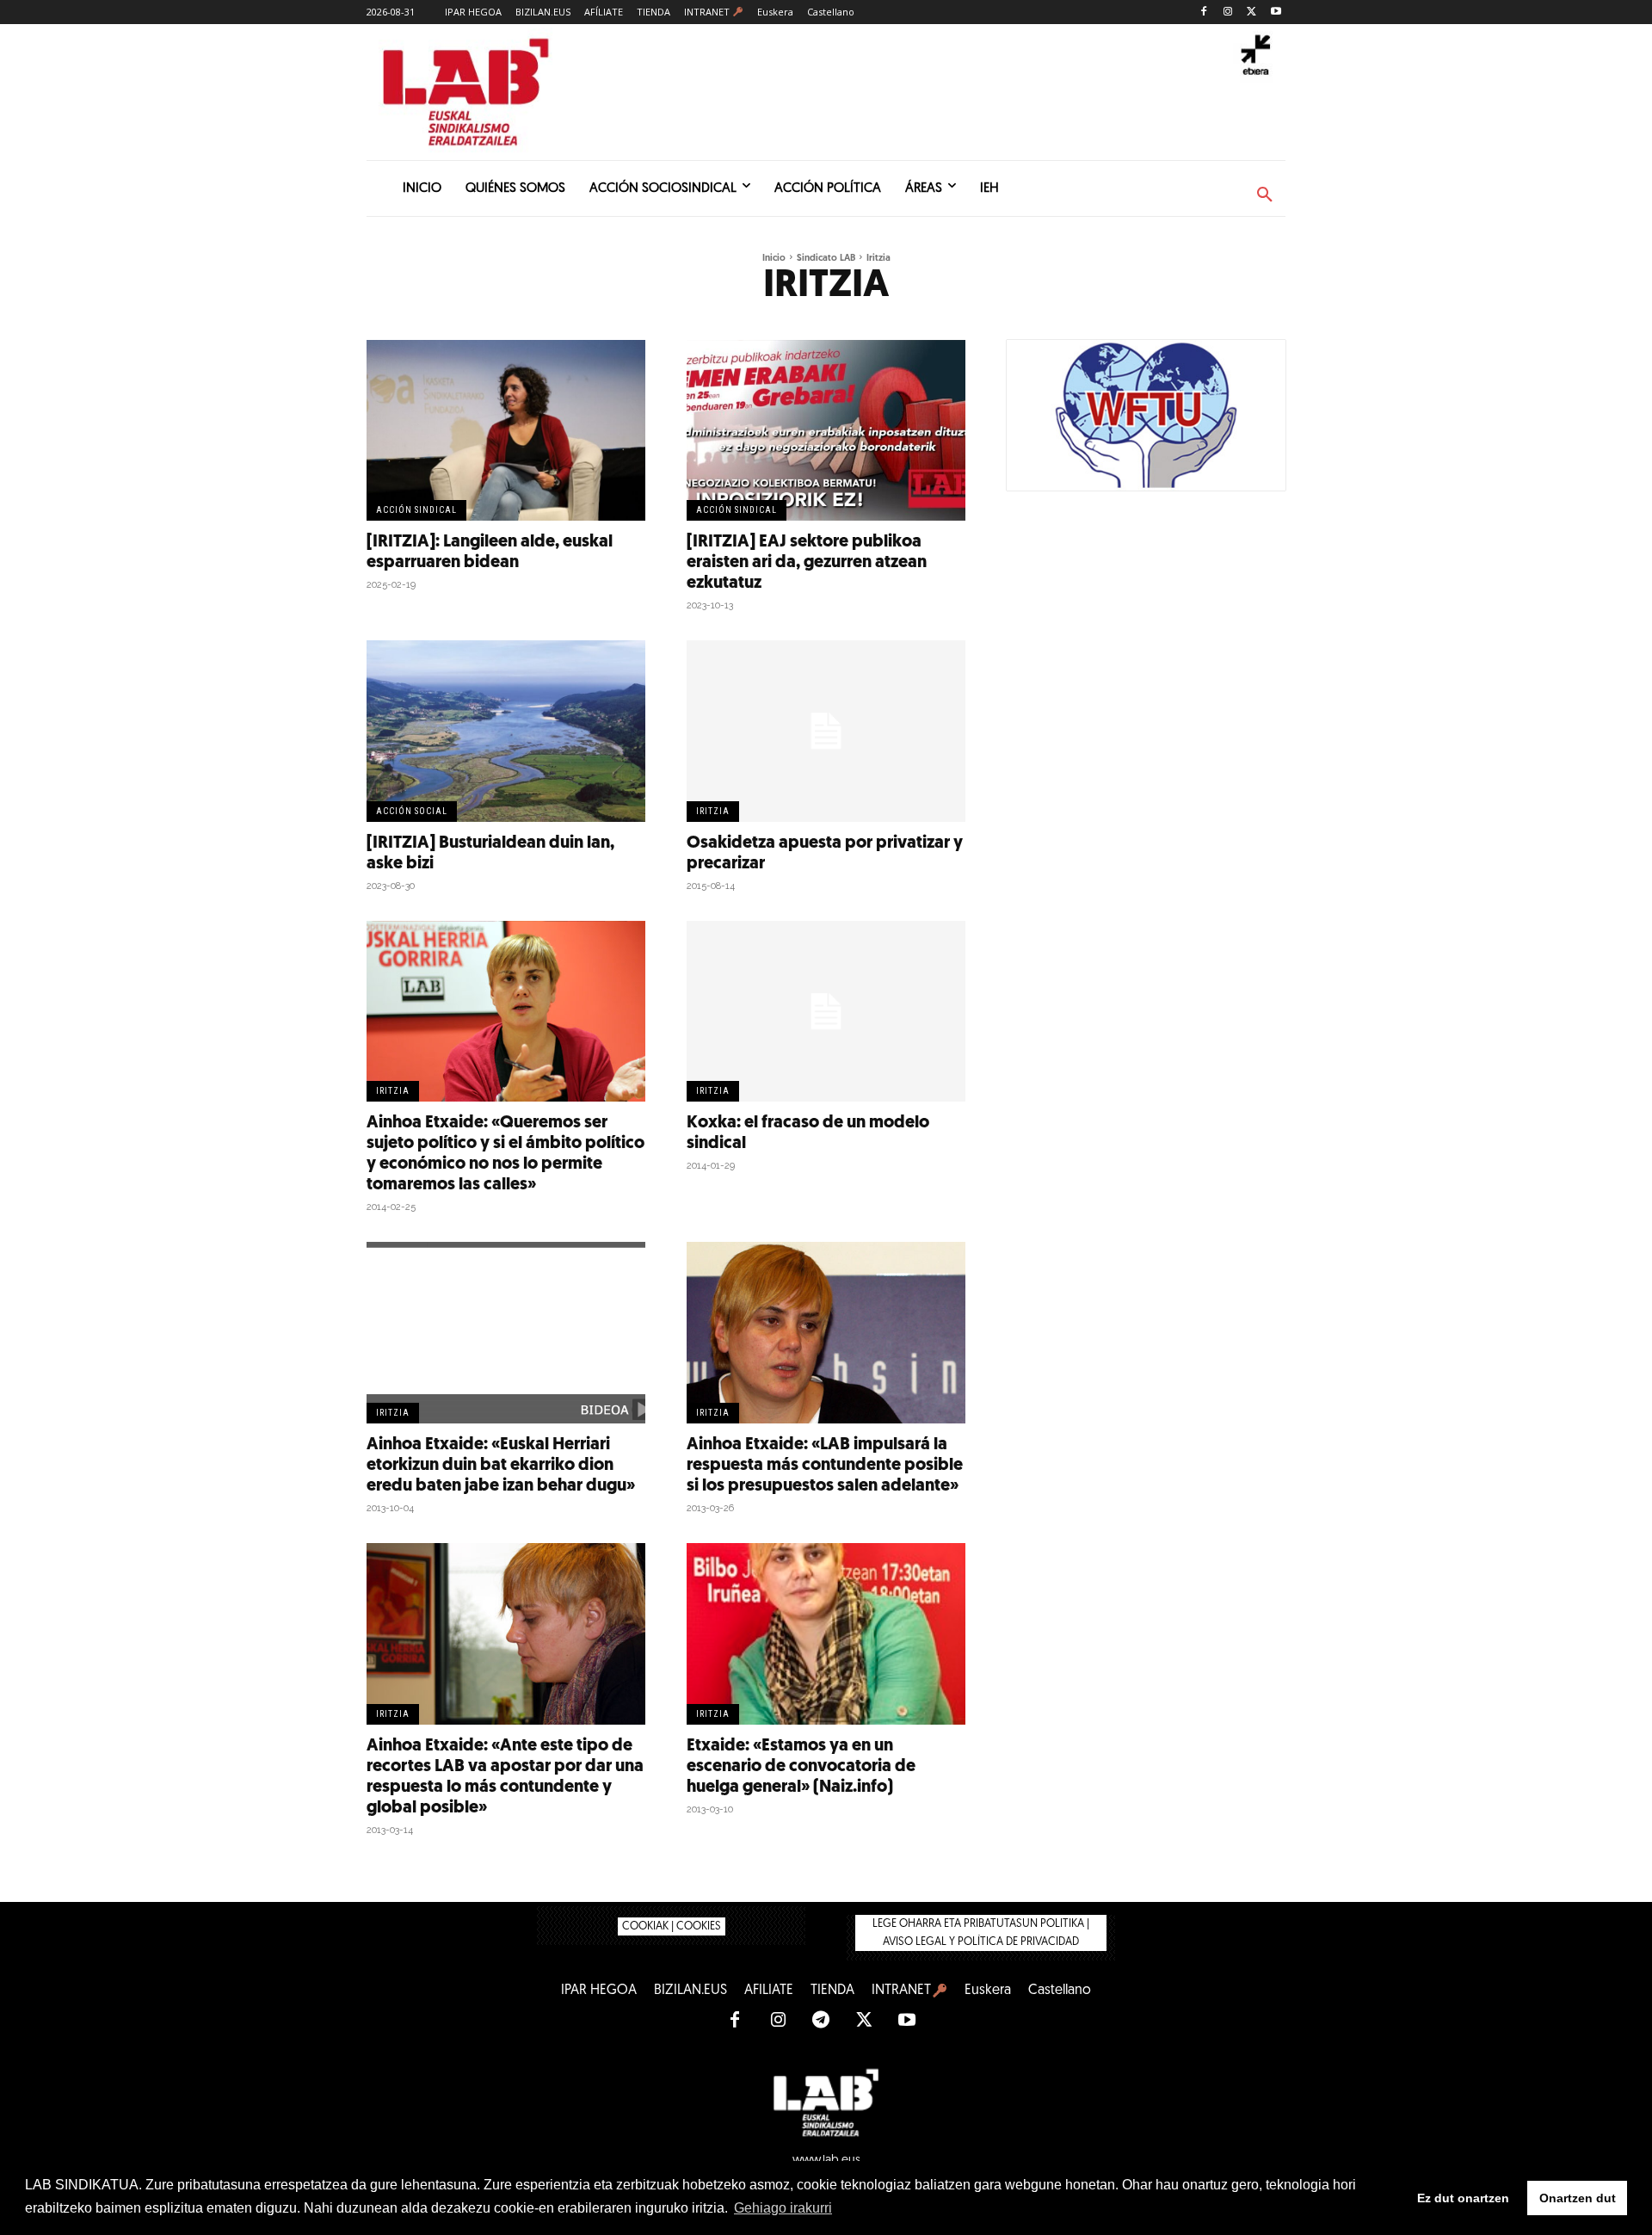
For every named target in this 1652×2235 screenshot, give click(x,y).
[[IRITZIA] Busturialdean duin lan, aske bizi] (506, 731)
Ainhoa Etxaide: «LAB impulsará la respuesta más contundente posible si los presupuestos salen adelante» (825, 1466)
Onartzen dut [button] (1578, 2198)
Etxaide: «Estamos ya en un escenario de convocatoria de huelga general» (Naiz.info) (801, 1767)
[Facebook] (1204, 12)
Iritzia (713, 811)
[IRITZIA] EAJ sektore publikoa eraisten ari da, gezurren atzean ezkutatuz (807, 563)
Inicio (774, 259)
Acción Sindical (416, 510)
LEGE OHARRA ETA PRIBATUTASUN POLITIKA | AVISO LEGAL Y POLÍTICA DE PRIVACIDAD (981, 1933)
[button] (1265, 195)
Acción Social (412, 811)
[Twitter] (1251, 12)
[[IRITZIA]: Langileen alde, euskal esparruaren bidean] (506, 431)
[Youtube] (1276, 12)
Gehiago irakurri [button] (783, 2208)
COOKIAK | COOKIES (672, 1926)
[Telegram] (821, 2021)
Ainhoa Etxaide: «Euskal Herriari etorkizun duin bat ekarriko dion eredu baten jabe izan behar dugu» (501, 1466)
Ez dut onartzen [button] (1463, 2198)
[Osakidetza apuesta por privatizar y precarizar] (826, 731)
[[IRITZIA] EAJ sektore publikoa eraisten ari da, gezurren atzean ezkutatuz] (826, 431)
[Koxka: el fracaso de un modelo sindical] (826, 1012)
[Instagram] (1228, 12)
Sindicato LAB (826, 259)
